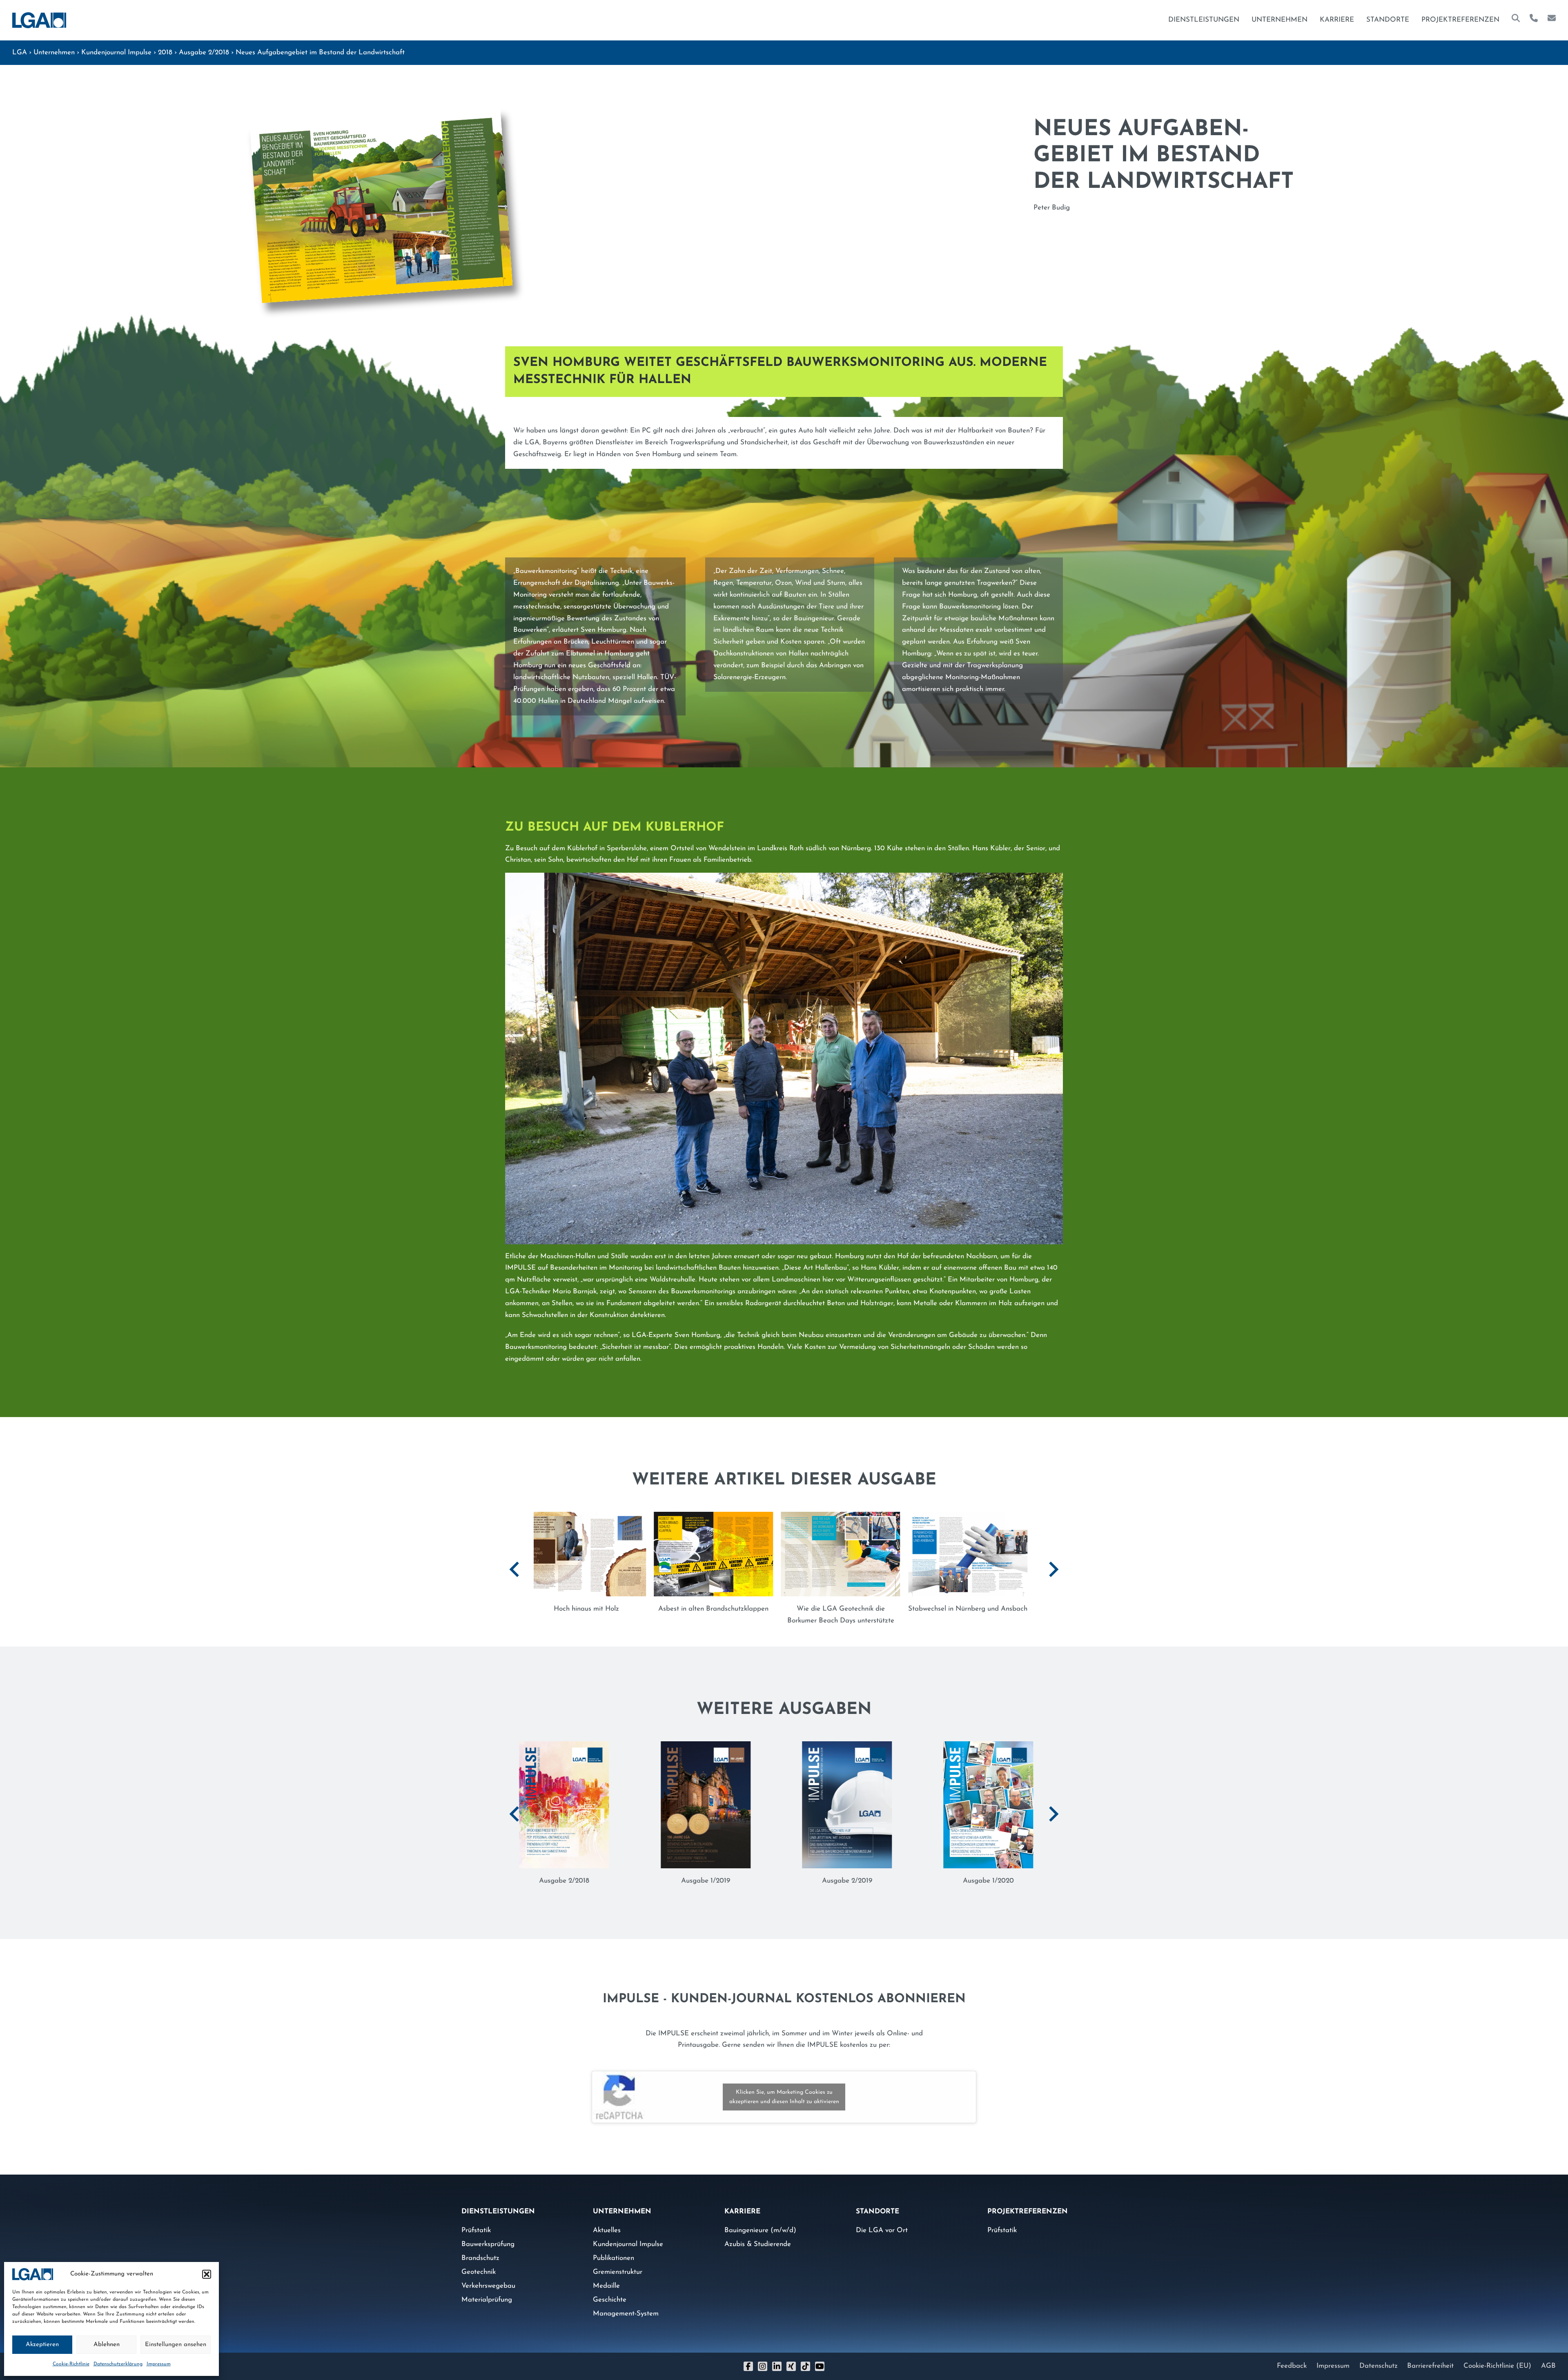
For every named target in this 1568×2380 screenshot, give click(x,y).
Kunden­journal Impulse (116, 52)
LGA (20, 52)
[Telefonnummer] (1534, 20)
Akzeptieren (42, 2345)
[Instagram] (763, 2354)
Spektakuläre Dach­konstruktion (773, 1609)
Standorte (1388, 20)
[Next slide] (1053, 1802)
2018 (165, 52)
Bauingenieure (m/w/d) (760, 2218)
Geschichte (610, 2288)
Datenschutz (1379, 2354)
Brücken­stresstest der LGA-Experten (646, 1609)
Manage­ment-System (626, 2302)
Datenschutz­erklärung (118, 2364)
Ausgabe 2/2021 (996, 1869)
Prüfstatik (476, 2218)
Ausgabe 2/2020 (713, 1869)
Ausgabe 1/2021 (855, 1869)
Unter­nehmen (54, 52)
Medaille (606, 2274)
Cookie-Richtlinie (71, 2364)
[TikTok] (805, 2354)
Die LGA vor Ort (882, 2218)
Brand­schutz (480, 2246)
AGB (1548, 2354)
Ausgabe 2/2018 (204, 52)
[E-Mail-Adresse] (1552, 20)
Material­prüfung (487, 2288)
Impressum (159, 2364)
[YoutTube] (820, 2354)
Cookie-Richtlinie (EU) (1497, 2354)
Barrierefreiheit (1430, 2354)
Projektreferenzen (1460, 20)
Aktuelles (607, 2218)
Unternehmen (1280, 20)
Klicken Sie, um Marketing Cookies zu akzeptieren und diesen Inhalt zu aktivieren (784, 2085)
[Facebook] (748, 2354)
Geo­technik (479, 2260)
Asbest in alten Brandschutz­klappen (1027, 1609)
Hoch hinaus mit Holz (900, 1609)
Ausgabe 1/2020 (572, 1869)
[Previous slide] (515, 1563)
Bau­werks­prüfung (488, 2232)
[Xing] (791, 2354)
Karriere (1337, 20)
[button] (207, 2274)
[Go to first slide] (1053, 1563)
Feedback (1292, 2354)
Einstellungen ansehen (176, 2345)
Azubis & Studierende (758, 2232)
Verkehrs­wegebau (488, 2274)
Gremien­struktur (618, 2260)
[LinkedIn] (777, 2354)
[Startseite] (39, 20)
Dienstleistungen (1204, 20)
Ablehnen (107, 2345)
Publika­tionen (614, 2246)
